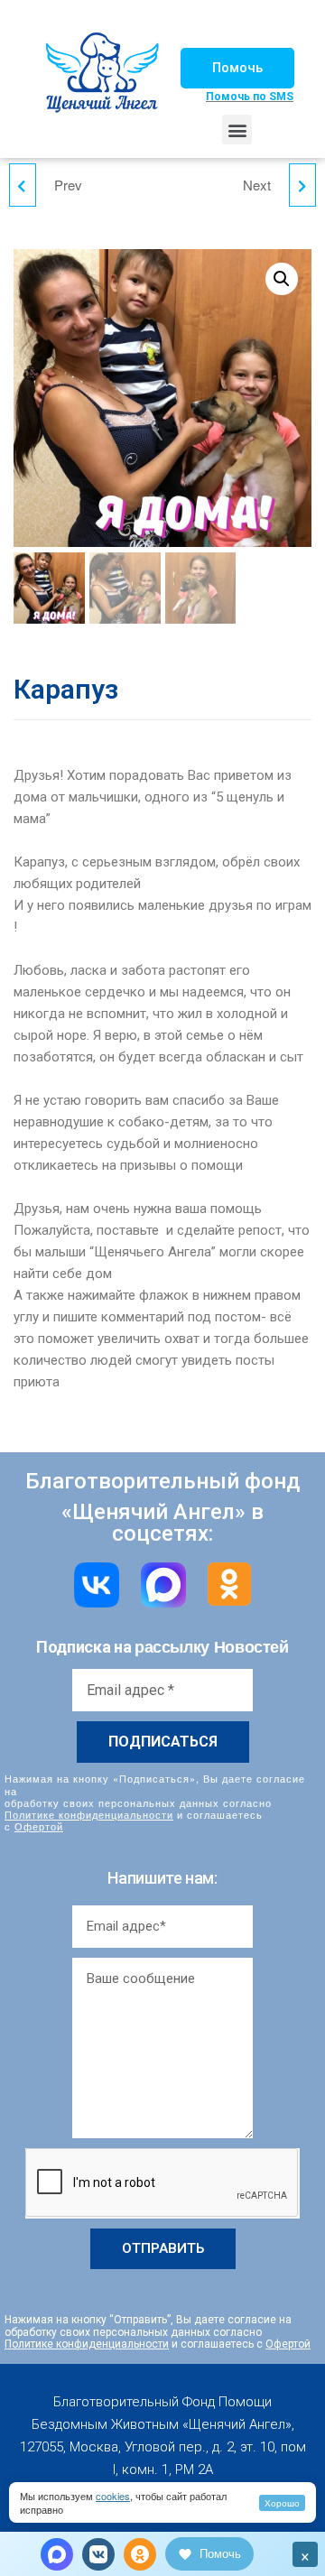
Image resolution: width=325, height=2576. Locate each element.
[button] (237, 68)
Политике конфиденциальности (89, 1814)
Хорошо (282, 2503)
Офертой (39, 1826)
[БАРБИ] (23, 185)
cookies (113, 2496)
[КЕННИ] (302, 185)
